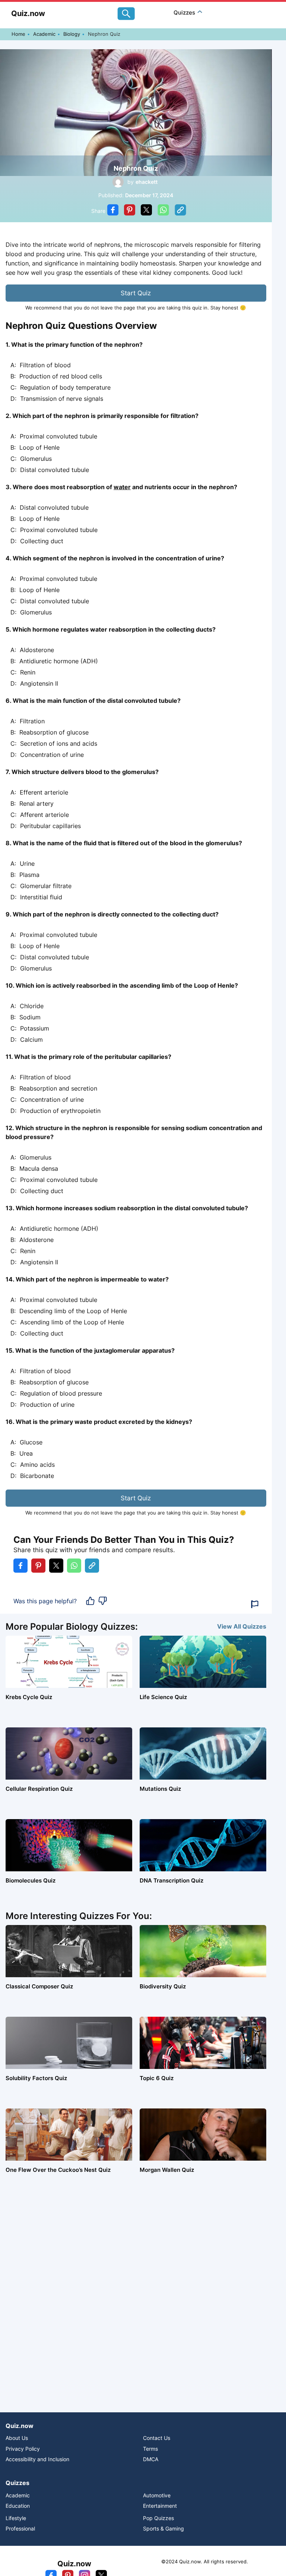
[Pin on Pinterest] (130, 211)
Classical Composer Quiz (39, 1986)
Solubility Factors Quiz (36, 2078)
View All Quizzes (242, 1626)
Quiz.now (28, 13)
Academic (44, 34)
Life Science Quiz (163, 1697)
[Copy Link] (180, 211)
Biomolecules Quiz (31, 1880)
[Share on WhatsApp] (163, 211)
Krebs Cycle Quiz (29, 1697)
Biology (72, 34)
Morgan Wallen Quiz (167, 2170)
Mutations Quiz (160, 1789)
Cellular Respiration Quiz (39, 1789)
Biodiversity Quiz (163, 1986)
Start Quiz (136, 293)
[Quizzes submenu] (200, 12)
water (122, 487)
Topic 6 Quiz (157, 2078)
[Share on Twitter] (146, 211)
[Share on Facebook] (113, 211)
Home (18, 34)
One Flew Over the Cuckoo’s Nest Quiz (58, 2170)
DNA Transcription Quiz (171, 1880)
